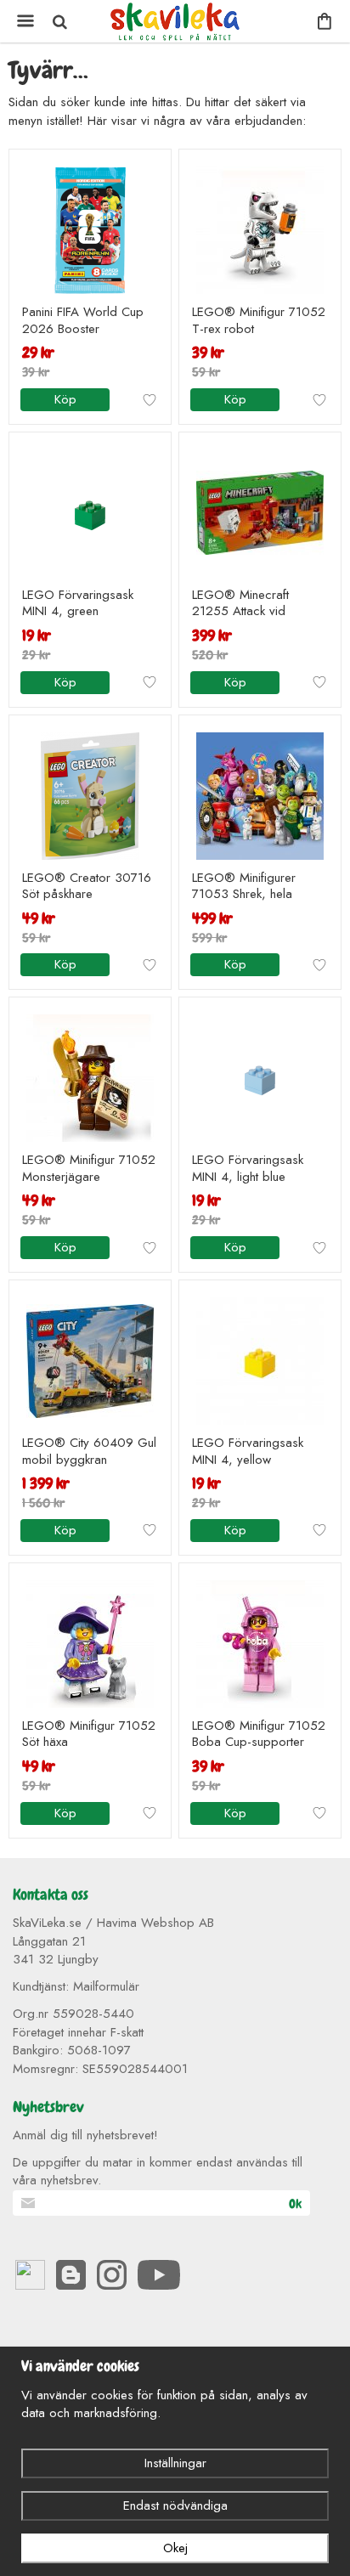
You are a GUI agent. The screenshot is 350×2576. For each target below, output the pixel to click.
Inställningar (175, 2463)
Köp (65, 399)
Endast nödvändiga (175, 2505)
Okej (175, 2548)
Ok (295, 2204)
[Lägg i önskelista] (150, 400)
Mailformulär (106, 1986)
